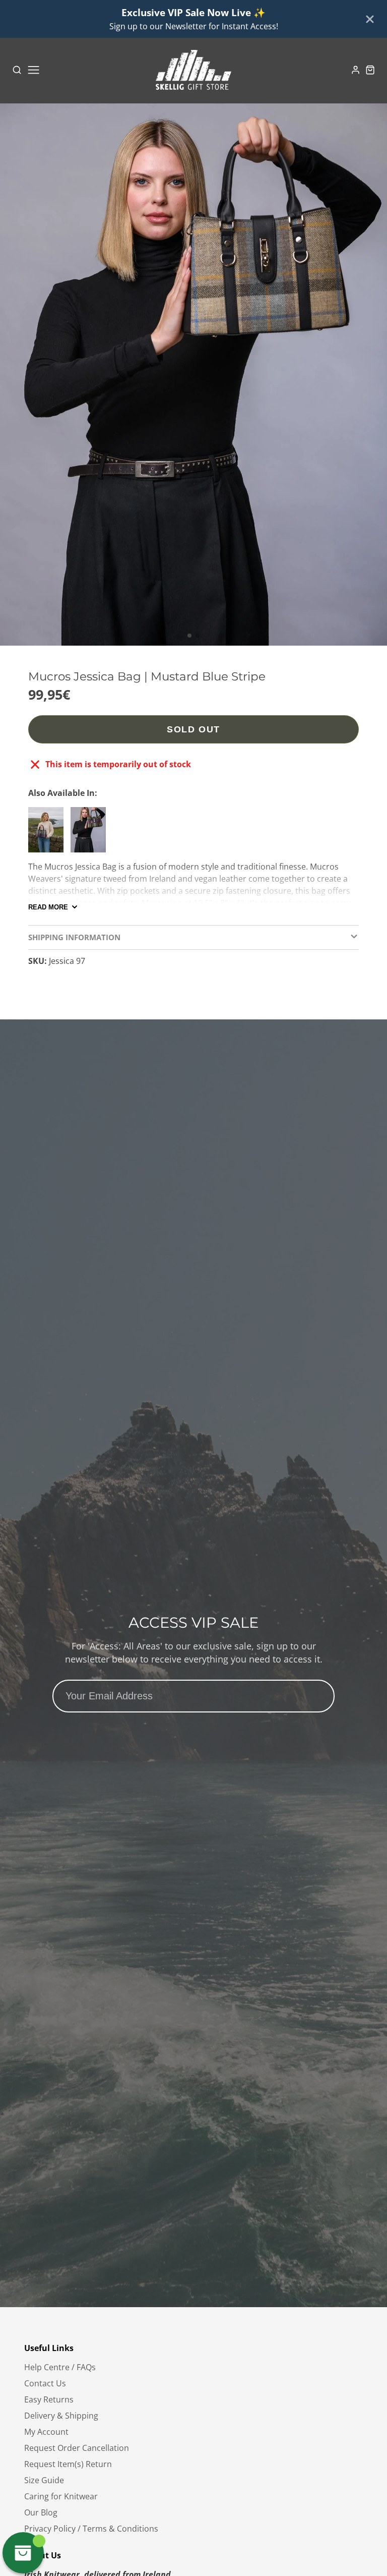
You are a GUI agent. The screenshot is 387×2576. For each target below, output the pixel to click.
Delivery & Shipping (61, 2416)
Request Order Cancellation (77, 2448)
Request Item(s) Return (68, 2464)
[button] (189, 636)
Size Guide (44, 2480)
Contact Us (45, 2383)
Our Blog (41, 2512)
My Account (46, 2432)
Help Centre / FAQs (60, 2367)
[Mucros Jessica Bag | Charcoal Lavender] (48, 834)
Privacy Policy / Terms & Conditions (91, 2529)
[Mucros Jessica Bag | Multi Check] (91, 834)
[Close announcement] (370, 19)
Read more (48, 907)
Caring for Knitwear (61, 2496)
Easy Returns (49, 2399)
